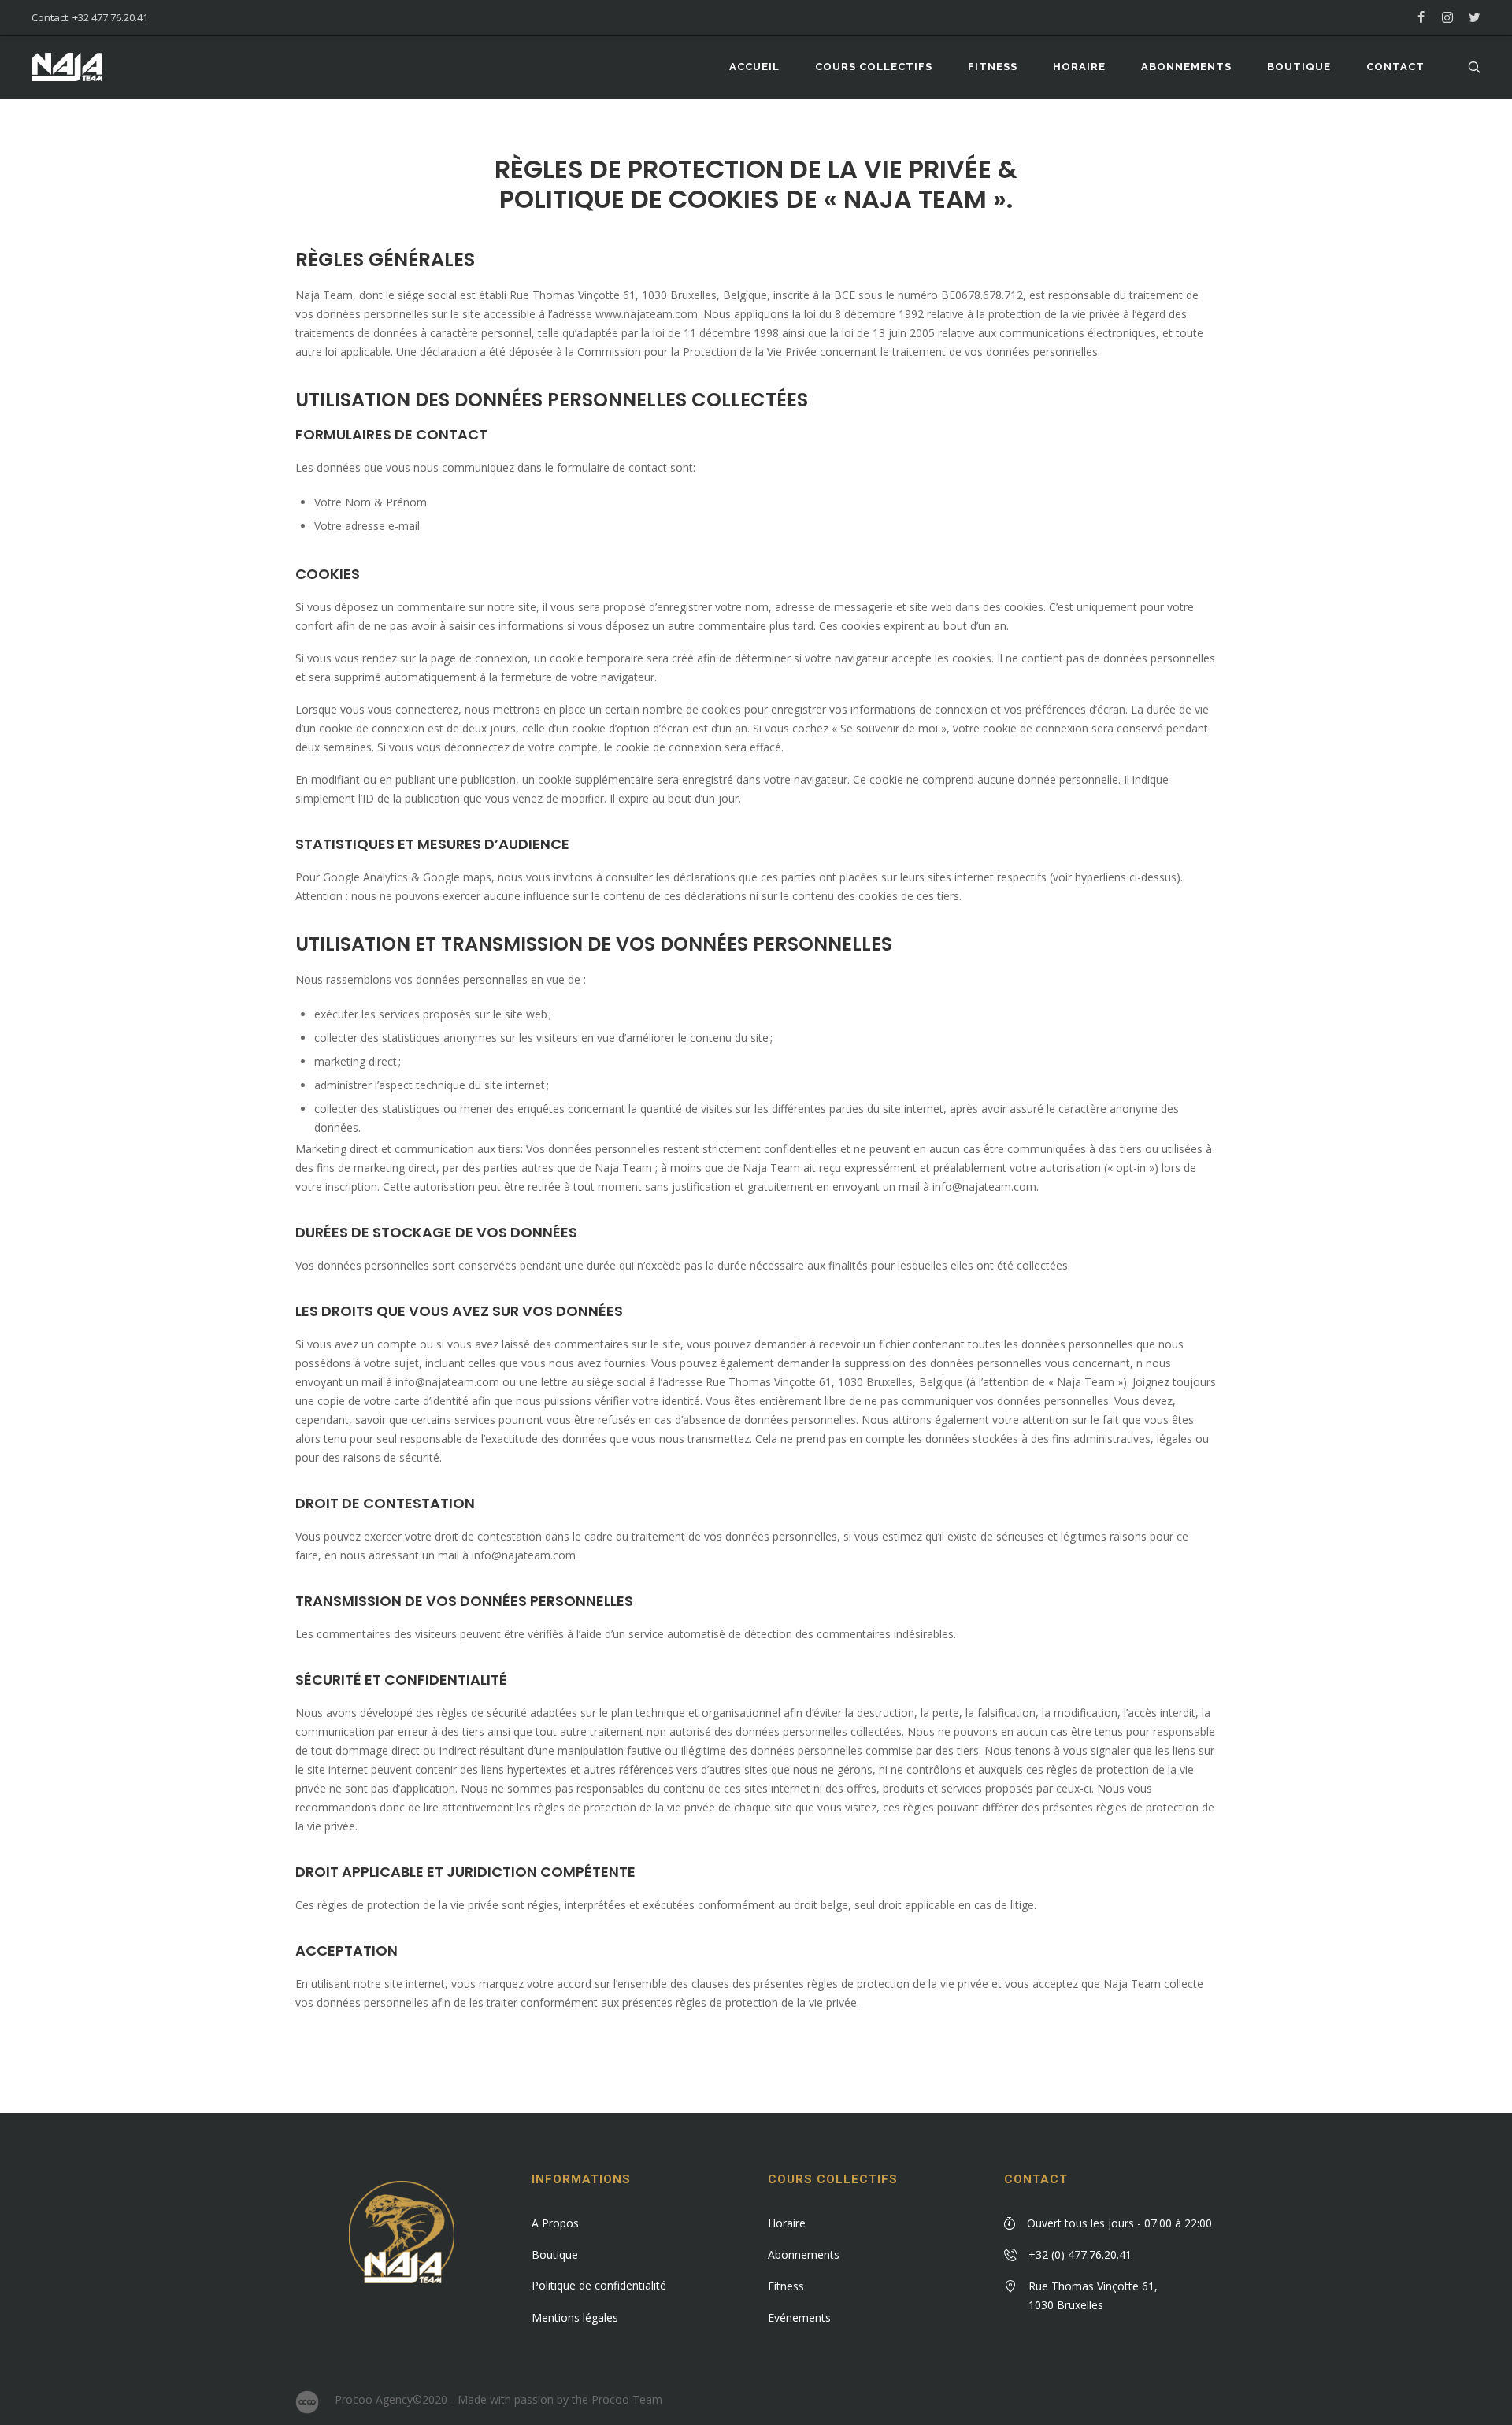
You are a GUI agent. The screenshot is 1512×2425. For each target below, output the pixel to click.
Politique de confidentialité (599, 2285)
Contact (1036, 2179)
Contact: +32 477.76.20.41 (90, 17)
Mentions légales (575, 2317)
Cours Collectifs (833, 2179)
